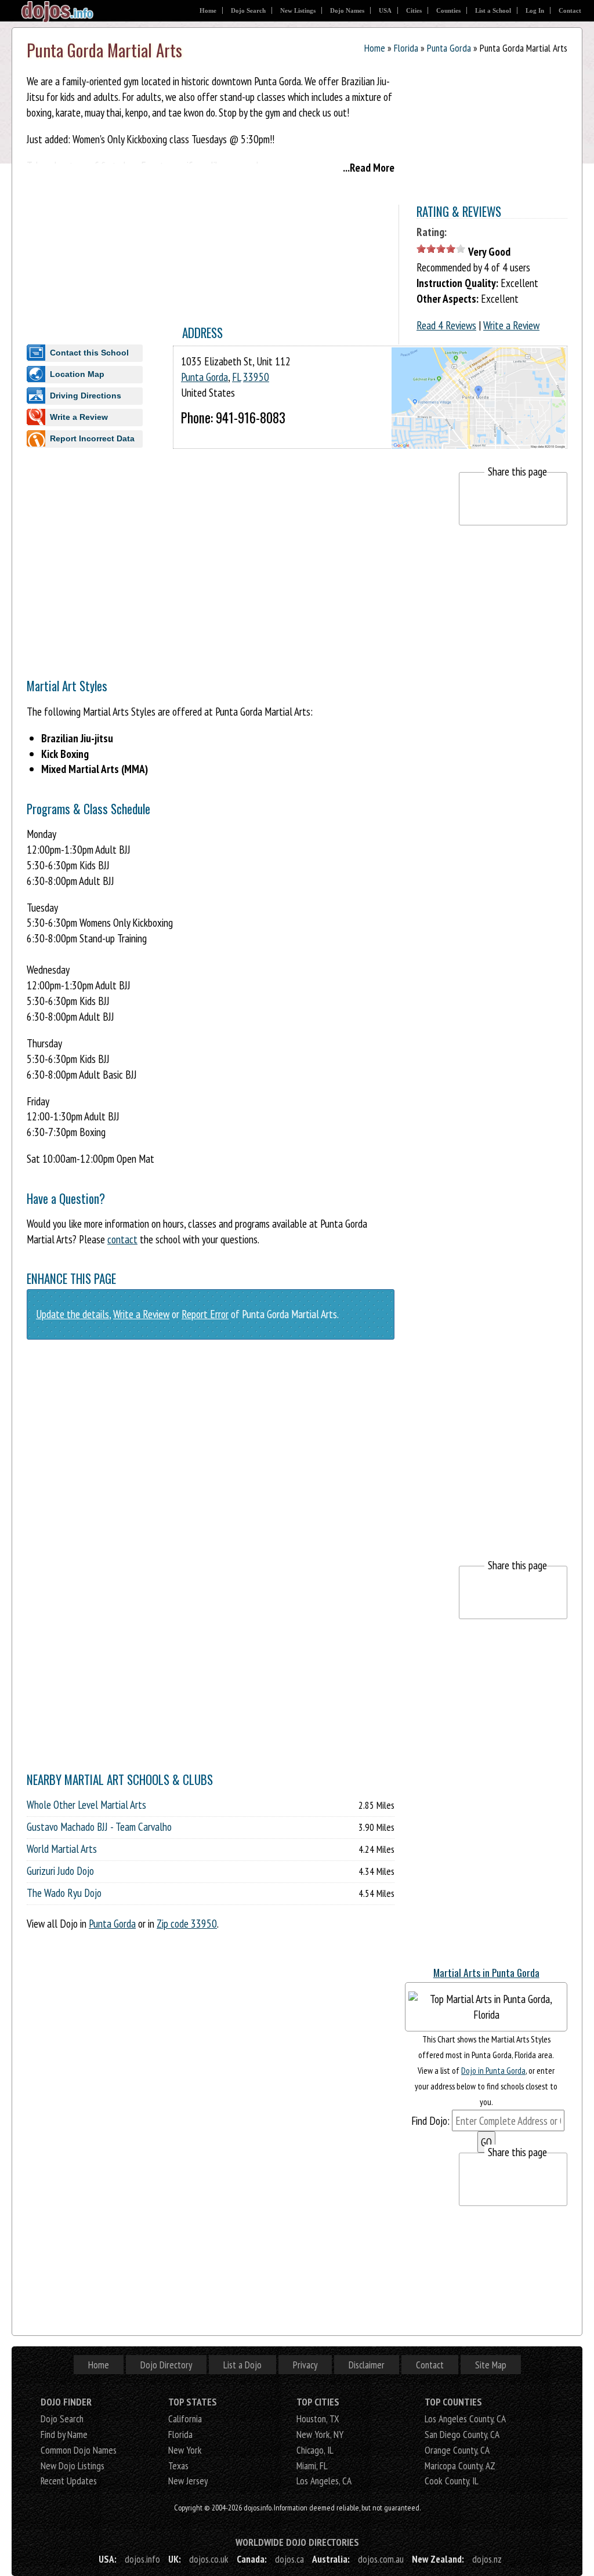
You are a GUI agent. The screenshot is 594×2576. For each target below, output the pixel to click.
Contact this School (89, 353)
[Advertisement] (238, 553)
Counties (448, 10)
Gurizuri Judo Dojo (60, 1871)
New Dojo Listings (73, 2466)
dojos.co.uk (209, 2559)
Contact (570, 10)
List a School (493, 10)
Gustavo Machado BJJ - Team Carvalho (99, 1827)
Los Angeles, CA (324, 2481)
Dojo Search (248, 10)
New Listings (298, 10)
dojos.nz (487, 2559)
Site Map (491, 2365)
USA (385, 10)
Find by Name (64, 2434)
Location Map (77, 374)
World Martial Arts (62, 1849)
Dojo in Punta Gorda (493, 2070)
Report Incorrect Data (92, 438)
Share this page (517, 471)
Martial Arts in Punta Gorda (486, 1972)
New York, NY (320, 2434)
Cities (414, 10)
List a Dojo (242, 2365)
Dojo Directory (166, 2365)
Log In (535, 10)
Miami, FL (312, 2466)
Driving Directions (86, 396)
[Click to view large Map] (479, 438)
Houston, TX (318, 2419)
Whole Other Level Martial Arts (86, 1805)
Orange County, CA (457, 2450)
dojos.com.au (381, 2559)
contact (122, 1239)
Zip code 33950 (187, 1923)
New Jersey (188, 2481)
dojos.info (142, 2559)
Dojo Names (347, 10)
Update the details (73, 1314)
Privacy (305, 2365)
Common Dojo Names (79, 2450)
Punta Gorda (449, 48)
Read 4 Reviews (446, 325)
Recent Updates (69, 2481)
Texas (178, 2466)
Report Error (205, 1314)
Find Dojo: (430, 2120)
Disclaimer (367, 2365)
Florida (406, 48)
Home (208, 10)
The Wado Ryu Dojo (64, 1893)
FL (236, 377)
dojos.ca (289, 2559)
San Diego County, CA (462, 2434)
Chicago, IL (315, 2450)
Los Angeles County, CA (465, 2419)
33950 (256, 377)
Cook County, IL (452, 2481)
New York (185, 2450)
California (185, 2419)
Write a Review (511, 325)
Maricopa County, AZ (460, 2466)
